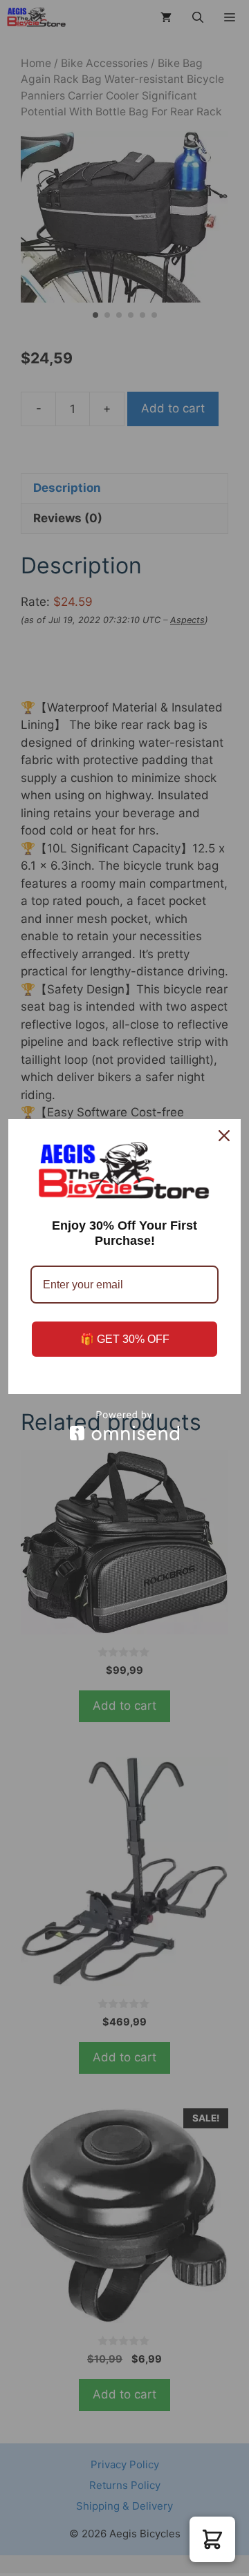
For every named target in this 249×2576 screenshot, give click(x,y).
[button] (212, 2539)
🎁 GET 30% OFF (125, 1339)
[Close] (224, 1136)
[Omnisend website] (124, 1425)
